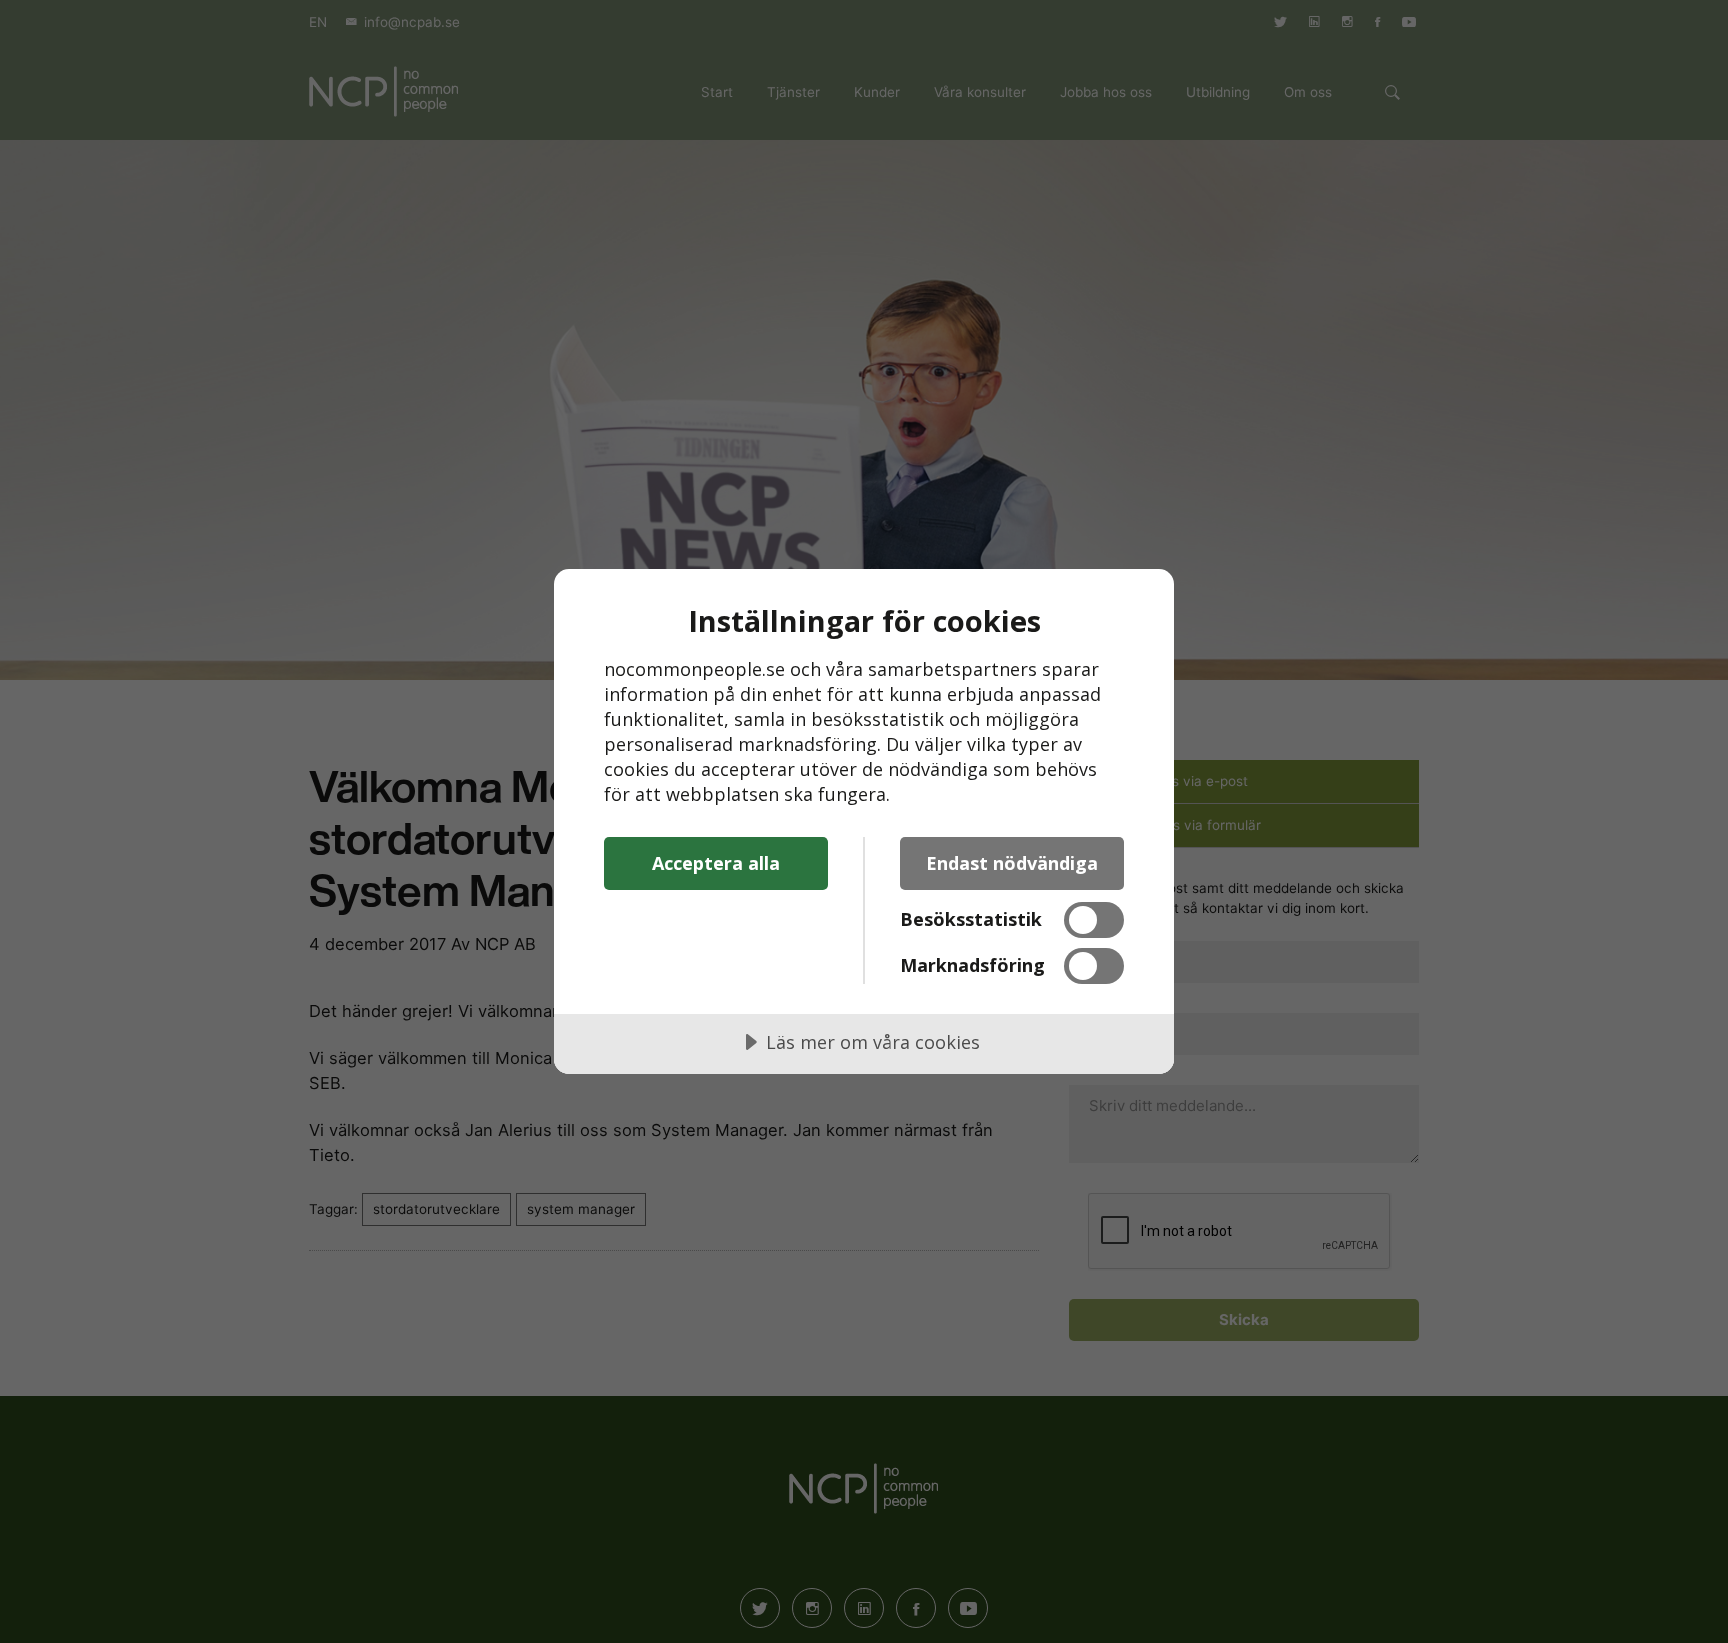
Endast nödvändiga (1012, 863)
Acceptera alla (716, 863)
